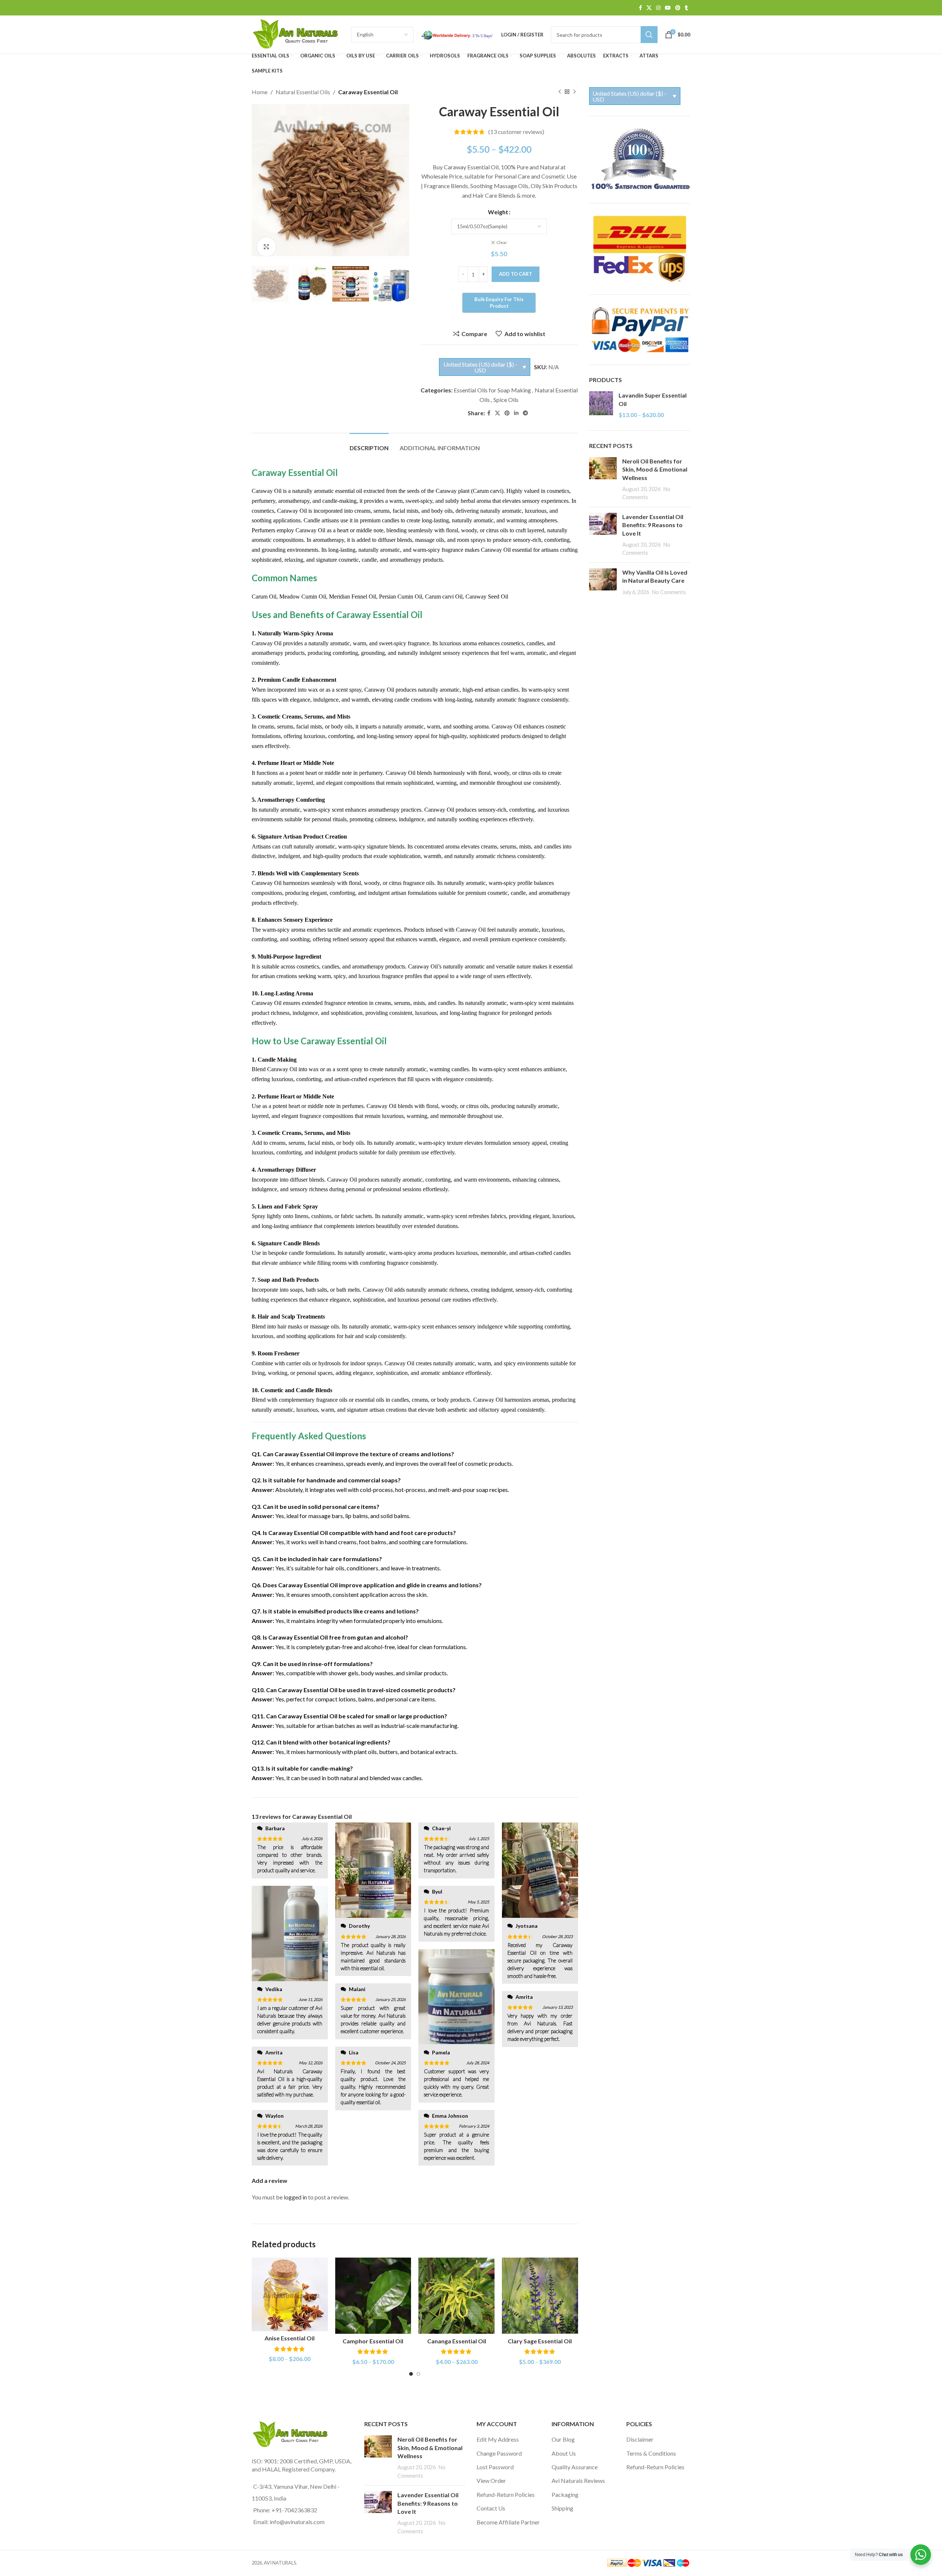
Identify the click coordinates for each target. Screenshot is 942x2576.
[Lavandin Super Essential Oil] (601, 405)
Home (260, 92)
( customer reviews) (516, 132)
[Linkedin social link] (516, 413)
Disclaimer (640, 2439)
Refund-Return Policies (506, 2494)
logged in (295, 2197)
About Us (564, 2453)
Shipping (562, 2508)
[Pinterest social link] (678, 8)
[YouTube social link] (668, 8)
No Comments (669, 592)
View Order (491, 2480)
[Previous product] (560, 92)
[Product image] (290, 2295)
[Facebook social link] (640, 8)
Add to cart (516, 274)
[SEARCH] (649, 35)
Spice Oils (506, 400)
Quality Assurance (575, 2467)
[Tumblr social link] (686, 8)
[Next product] (574, 92)
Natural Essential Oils (303, 92)
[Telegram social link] (525, 413)
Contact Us (491, 2508)
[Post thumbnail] (603, 479)
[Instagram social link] (658, 8)
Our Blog (563, 2439)
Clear (502, 242)
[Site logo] (298, 34)
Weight (498, 212)
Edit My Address (498, 2439)
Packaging (565, 2494)
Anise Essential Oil (290, 2338)
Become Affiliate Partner (508, 2522)
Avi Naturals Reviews (578, 2480)
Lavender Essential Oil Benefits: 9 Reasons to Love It (653, 525)
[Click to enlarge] (266, 247)
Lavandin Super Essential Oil (653, 399)
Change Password (499, 2453)
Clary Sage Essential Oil (540, 2341)
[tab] (369, 444)
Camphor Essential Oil (373, 2341)
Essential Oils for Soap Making (492, 390)
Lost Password (495, 2467)
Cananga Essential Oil (457, 2341)
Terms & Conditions (651, 2453)
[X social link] (649, 8)
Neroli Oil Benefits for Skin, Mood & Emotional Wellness (655, 469)
